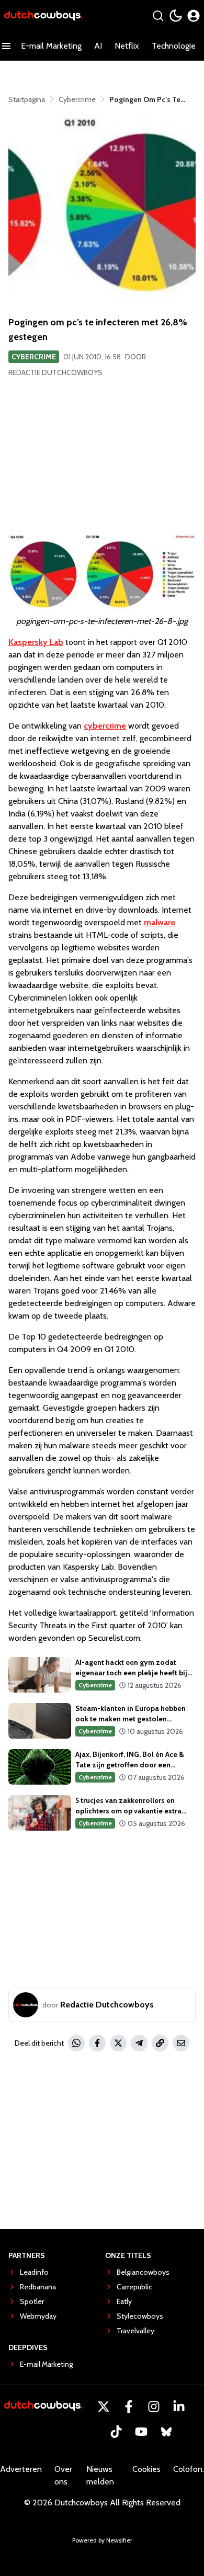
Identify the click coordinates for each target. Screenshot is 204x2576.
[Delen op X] (118, 2043)
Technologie (174, 46)
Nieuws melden (100, 2475)
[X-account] (104, 2407)
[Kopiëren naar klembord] (160, 2043)
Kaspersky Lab (36, 642)
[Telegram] (139, 2043)
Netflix (127, 46)
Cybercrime (34, 357)
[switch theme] (176, 16)
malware (160, 922)
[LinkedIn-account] (179, 2407)
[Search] (158, 16)
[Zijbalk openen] (6, 46)
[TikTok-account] (116, 2432)
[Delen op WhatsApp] (76, 2043)
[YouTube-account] (141, 2432)
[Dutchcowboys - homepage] (43, 16)
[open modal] (194, 16)
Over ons (63, 2475)
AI (98, 46)
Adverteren (21, 2469)
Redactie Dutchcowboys (55, 372)
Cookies (146, 2469)
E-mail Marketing (51, 46)
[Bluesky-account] (166, 2432)
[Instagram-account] (154, 2407)
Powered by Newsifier (102, 2540)
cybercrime (105, 726)
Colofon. (189, 2469)
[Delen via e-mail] (181, 2043)
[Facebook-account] (129, 2407)
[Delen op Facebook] (97, 2043)
